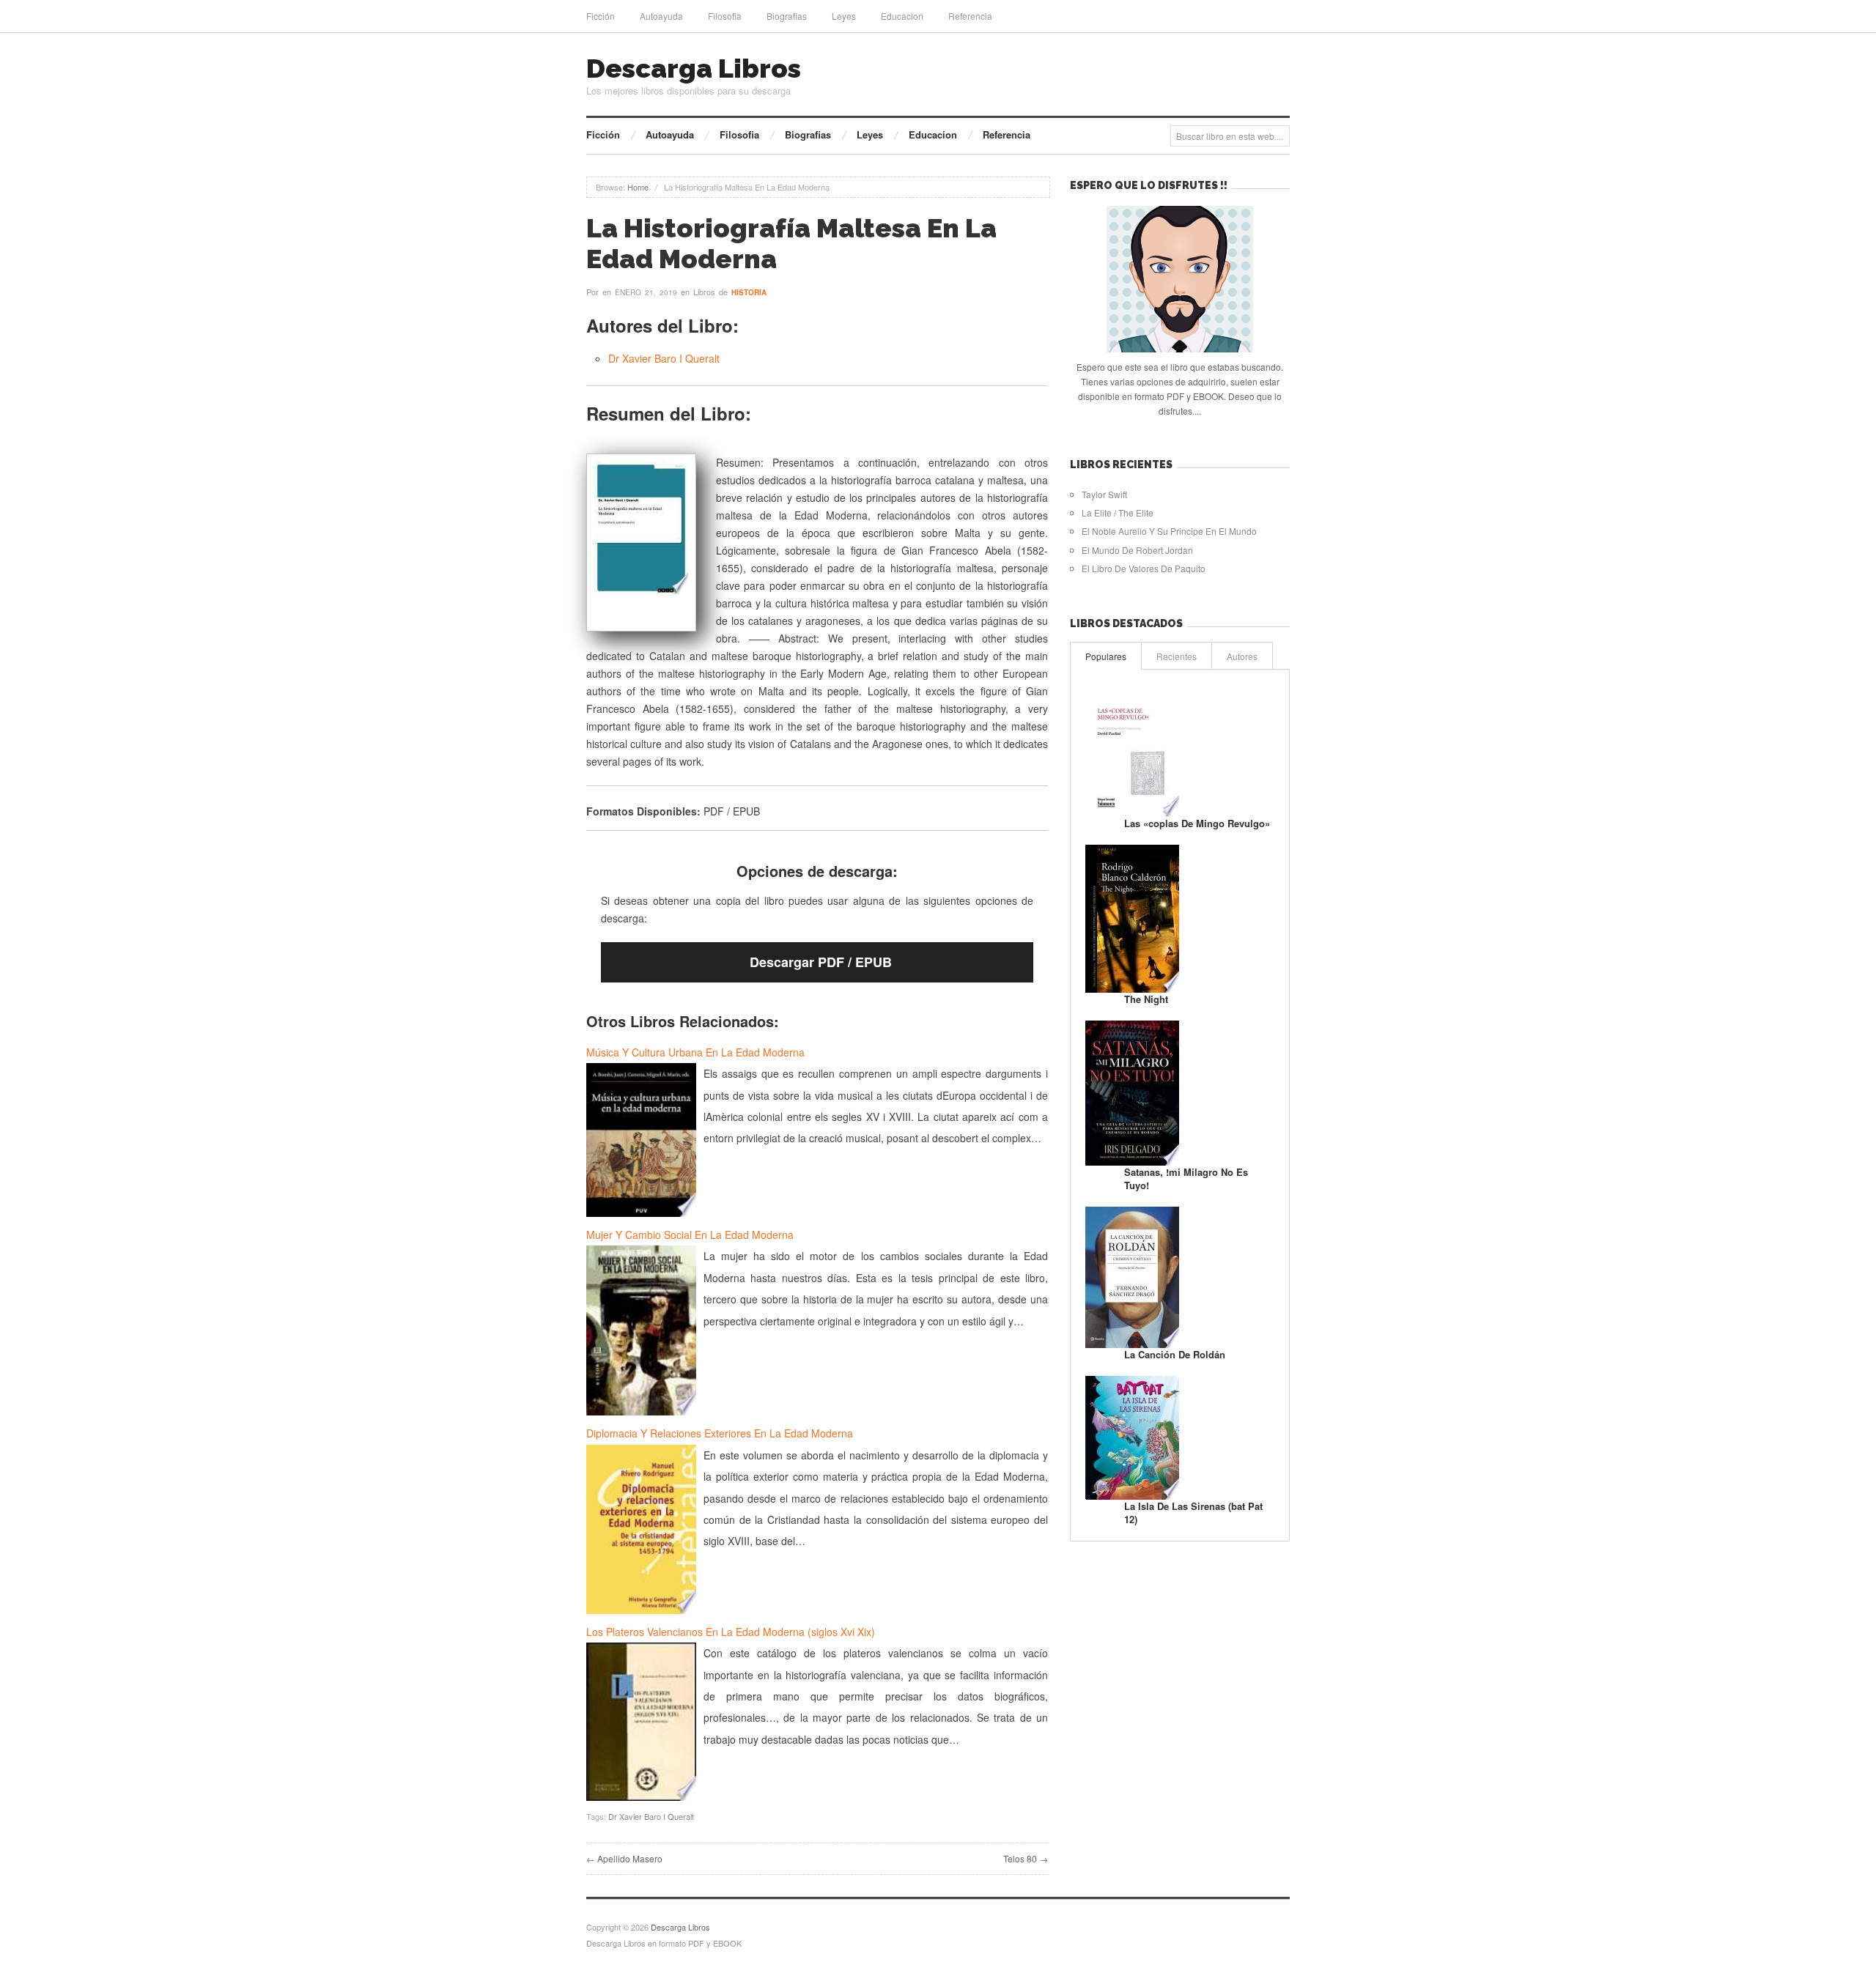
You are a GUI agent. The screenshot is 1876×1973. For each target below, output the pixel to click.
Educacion (902, 16)
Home (638, 187)
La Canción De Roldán (1175, 1354)
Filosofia (725, 16)
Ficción (601, 16)
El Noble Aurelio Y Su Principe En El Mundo (1169, 531)
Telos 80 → (1026, 1858)
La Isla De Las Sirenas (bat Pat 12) (1193, 1513)
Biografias (787, 16)
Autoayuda (661, 16)
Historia (749, 292)
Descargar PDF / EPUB (821, 962)
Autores (1242, 656)
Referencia (970, 16)
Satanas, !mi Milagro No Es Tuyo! (1186, 1178)
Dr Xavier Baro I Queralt (664, 358)
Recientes (1177, 656)
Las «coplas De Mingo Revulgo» (1197, 823)
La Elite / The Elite (1118, 512)
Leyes (844, 16)
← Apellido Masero (624, 1858)
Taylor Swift (1104, 494)
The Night (1146, 999)
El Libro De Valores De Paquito (1144, 568)
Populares (1106, 656)
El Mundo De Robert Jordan (1137, 550)
